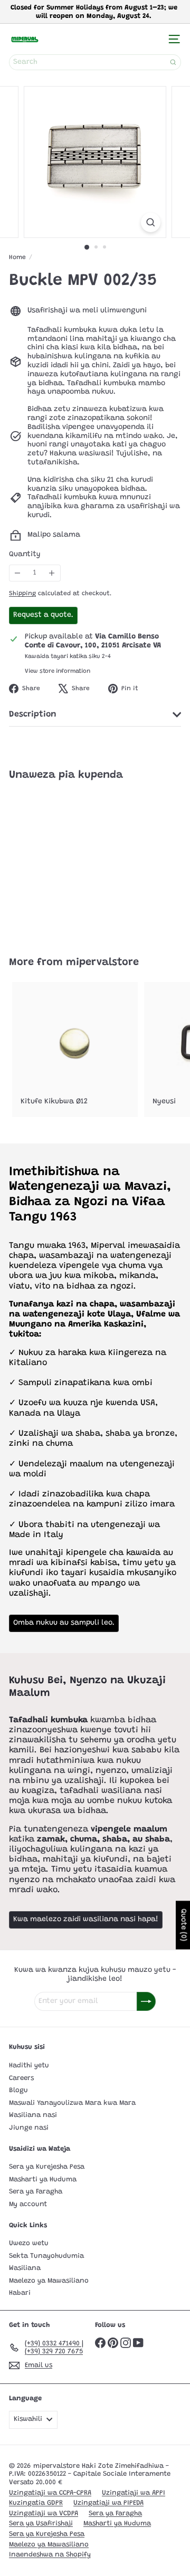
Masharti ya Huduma (43, 2179)
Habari (20, 2293)
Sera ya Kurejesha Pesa (47, 2167)
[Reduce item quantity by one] (18, 573)
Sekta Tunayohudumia (46, 2256)
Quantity (25, 555)
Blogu (18, 2090)
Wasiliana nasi (33, 2115)
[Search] (173, 62)
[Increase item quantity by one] (52, 573)
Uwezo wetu (29, 2243)
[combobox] (95, 62)
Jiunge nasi (29, 2128)
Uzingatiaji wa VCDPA (44, 2513)
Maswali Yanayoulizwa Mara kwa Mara (72, 2103)
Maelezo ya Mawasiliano (49, 2281)
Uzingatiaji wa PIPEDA (108, 2503)
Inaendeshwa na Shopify (50, 2555)
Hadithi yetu (29, 2065)
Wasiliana (25, 2268)
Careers (21, 2078)
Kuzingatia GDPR (36, 2503)
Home (17, 257)
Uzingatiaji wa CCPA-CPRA (50, 2493)
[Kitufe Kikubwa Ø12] (75, 1050)
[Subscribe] (146, 2001)
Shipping (22, 594)
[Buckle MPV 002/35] (75, 862)
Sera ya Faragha (36, 2192)
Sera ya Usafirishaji (41, 2523)
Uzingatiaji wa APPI (134, 2493)
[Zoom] (151, 222)
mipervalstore (102, 962)
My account (28, 2204)
